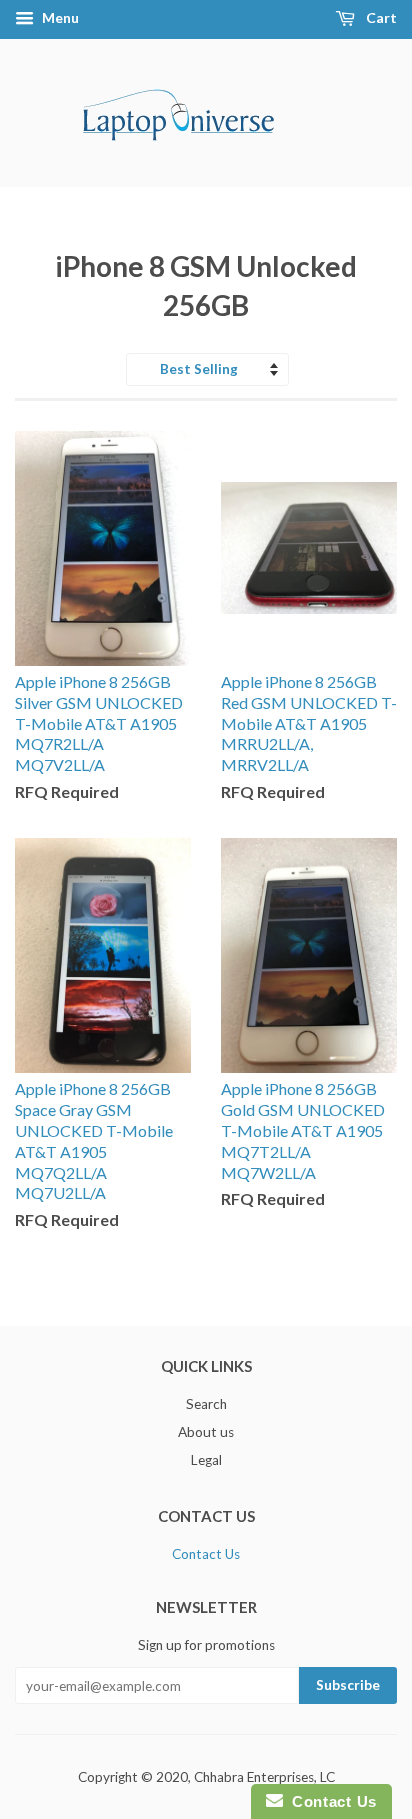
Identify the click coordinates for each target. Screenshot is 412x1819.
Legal (206, 1460)
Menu (59, 17)
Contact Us (206, 1554)
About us (206, 1432)
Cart (380, 17)
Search (206, 1404)
